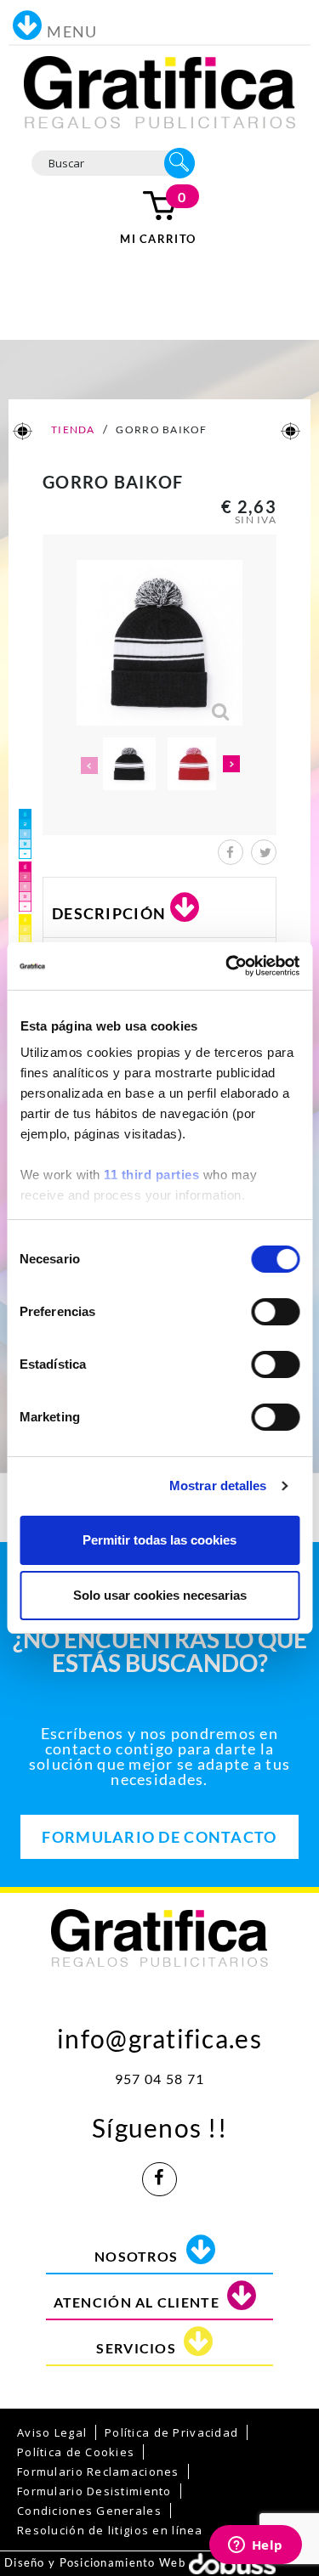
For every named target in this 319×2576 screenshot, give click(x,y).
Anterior (88, 765)
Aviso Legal (52, 2432)
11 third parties (151, 1175)
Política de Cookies (76, 2452)
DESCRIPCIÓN (109, 913)
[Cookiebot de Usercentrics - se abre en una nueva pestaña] (227, 966)
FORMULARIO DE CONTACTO (159, 1837)
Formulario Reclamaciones (98, 2471)
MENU (72, 31)
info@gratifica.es (159, 2034)
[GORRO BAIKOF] (129, 764)
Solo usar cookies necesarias (160, 1595)
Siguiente (232, 765)
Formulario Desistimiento (94, 2491)
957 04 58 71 (159, 2079)
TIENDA (72, 429)
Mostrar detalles (218, 1486)
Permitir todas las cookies (159, 1540)
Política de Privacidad (171, 2432)
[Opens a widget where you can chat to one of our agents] (255, 2546)
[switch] (275, 1312)
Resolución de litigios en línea (110, 2530)
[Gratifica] (160, 91)
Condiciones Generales (89, 2511)
